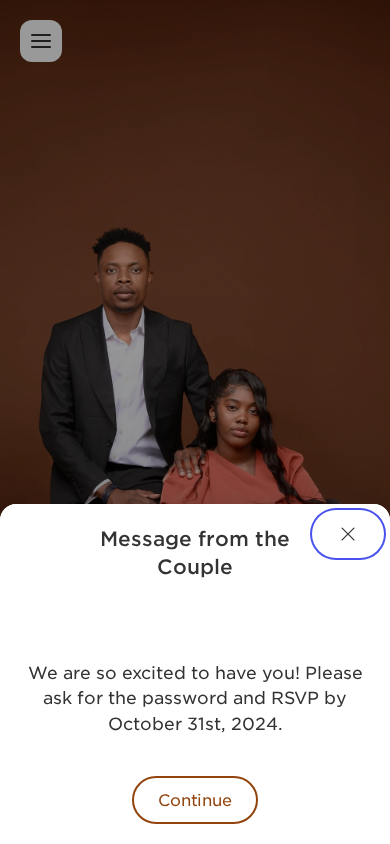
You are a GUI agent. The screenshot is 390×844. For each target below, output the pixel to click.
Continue (195, 799)
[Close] (348, 534)
